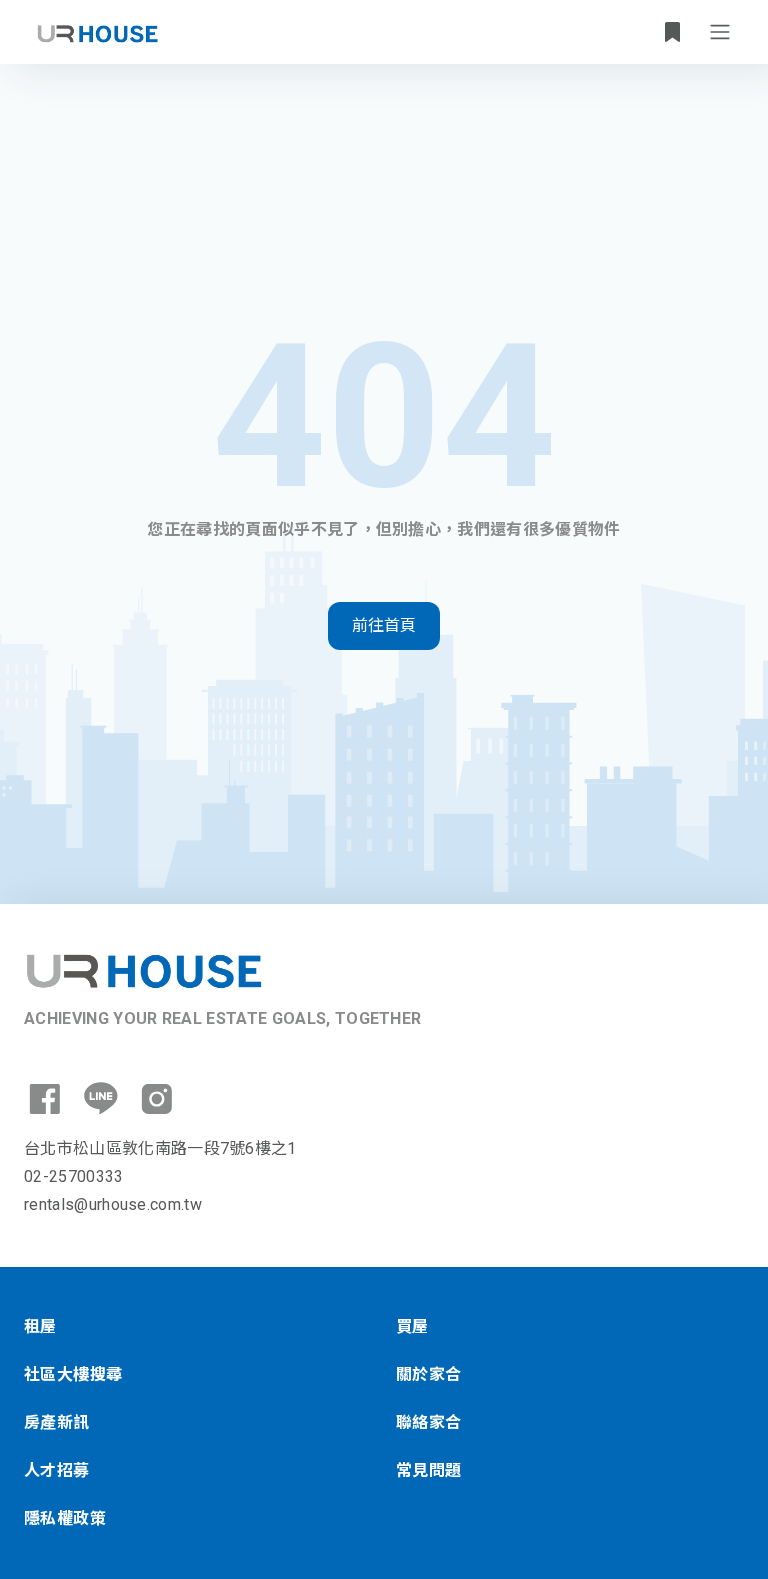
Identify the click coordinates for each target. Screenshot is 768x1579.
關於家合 (429, 1374)
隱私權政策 (65, 1518)
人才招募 (57, 1470)
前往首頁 (384, 625)
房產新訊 (57, 1422)
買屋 (412, 1326)
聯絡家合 (429, 1422)
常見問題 (429, 1470)
